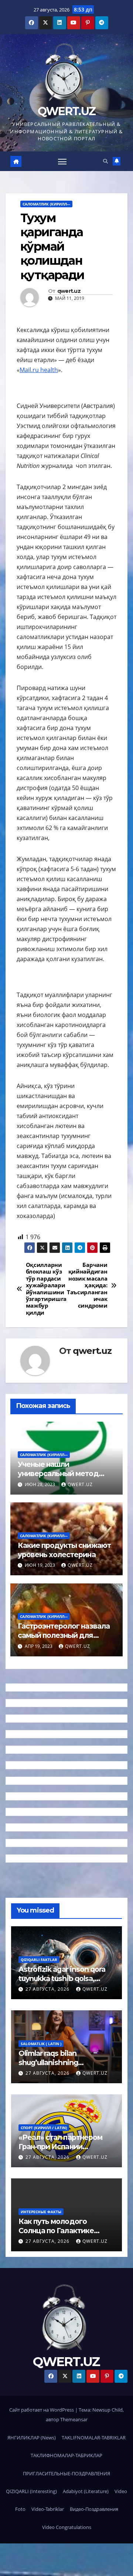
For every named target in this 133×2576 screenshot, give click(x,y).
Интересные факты (41, 2212)
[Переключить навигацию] (62, 161)
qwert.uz (69, 291)
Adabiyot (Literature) (86, 2491)
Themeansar (74, 2419)
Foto (20, 2509)
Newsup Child (108, 2410)
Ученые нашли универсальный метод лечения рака (58, 1473)
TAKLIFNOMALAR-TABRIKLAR (94, 2438)
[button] (105, 161)
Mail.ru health (39, 370)
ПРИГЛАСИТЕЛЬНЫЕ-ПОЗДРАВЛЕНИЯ (66, 2473)
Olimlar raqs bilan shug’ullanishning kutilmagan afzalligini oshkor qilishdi (54, 2067)
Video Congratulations (67, 2527)
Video (121, 2491)
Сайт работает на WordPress (42, 2410)
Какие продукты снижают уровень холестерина (64, 1550)
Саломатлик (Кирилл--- (46, 204)
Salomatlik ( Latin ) (41, 2044)
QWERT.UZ (66, 111)
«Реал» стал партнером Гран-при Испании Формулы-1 (60, 2147)
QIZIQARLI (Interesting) (31, 2491)
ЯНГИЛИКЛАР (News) (32, 2438)
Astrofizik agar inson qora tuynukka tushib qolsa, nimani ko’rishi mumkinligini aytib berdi (66, 1983)
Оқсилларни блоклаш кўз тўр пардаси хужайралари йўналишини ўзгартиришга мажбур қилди (46, 1289)
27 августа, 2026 (48, 1989)
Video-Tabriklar (48, 2509)
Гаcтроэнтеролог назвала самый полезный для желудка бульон (64, 1635)
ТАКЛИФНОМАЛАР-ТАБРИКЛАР (66, 2455)
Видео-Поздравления (94, 2509)
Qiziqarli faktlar (39, 1960)
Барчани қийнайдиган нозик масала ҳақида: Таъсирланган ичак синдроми (87, 1286)
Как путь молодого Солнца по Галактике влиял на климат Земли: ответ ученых (61, 2235)
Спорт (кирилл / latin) (44, 2128)
